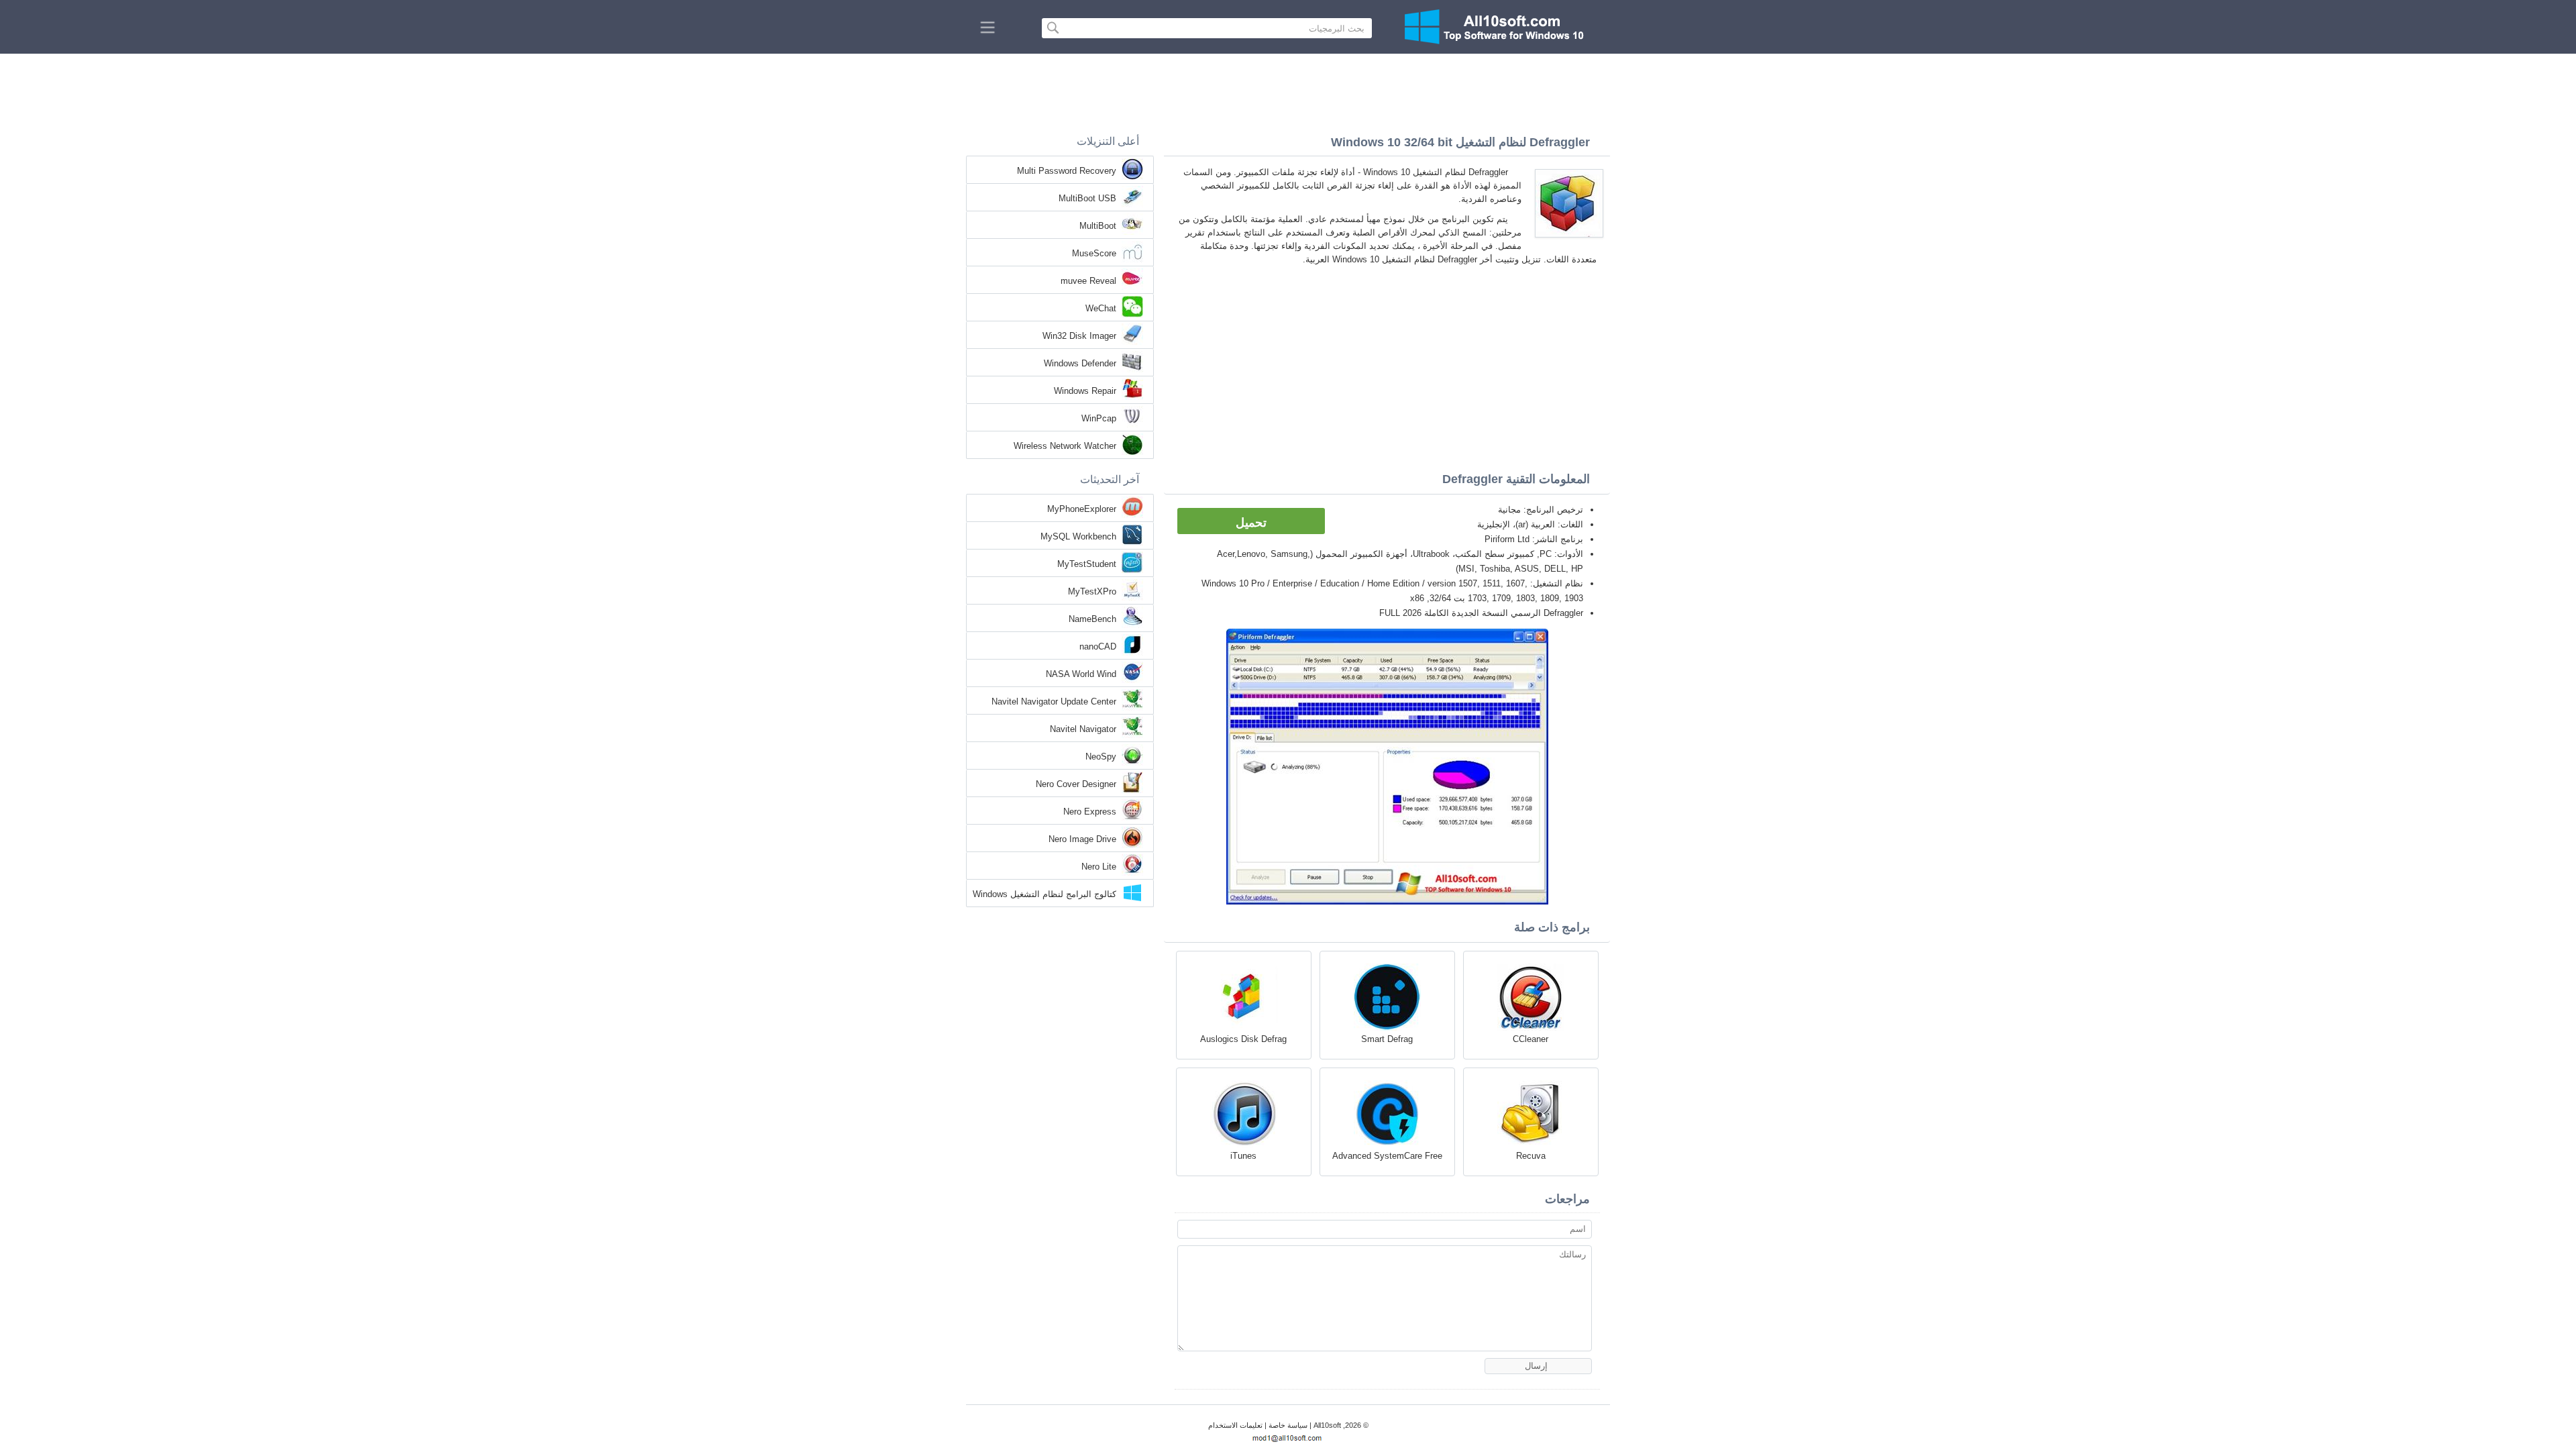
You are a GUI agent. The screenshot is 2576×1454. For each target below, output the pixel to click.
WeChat (1101, 308)
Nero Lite (1099, 867)
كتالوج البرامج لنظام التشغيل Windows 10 (1044, 895)
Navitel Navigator (1083, 729)
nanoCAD (1098, 646)
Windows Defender (1080, 363)
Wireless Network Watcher (1065, 446)
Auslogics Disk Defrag (1243, 1039)
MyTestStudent (1087, 564)
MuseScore (1094, 253)
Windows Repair (1085, 391)
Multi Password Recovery (1067, 171)
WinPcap (1099, 418)
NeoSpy (1101, 757)
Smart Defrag (1387, 1039)
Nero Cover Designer (1076, 784)
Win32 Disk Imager (1079, 336)
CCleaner (1531, 1039)
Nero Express (1090, 812)
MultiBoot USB (1087, 198)
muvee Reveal (1088, 281)
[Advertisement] (1288, 91)
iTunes (1243, 1156)
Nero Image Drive (1082, 839)
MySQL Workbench (1078, 536)
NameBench (1092, 619)
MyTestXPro (1092, 591)
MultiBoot (1098, 226)
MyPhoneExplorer (1082, 509)
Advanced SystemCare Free (1387, 1156)
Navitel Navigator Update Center (1054, 702)
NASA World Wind (1081, 674)
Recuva (1531, 1156)
